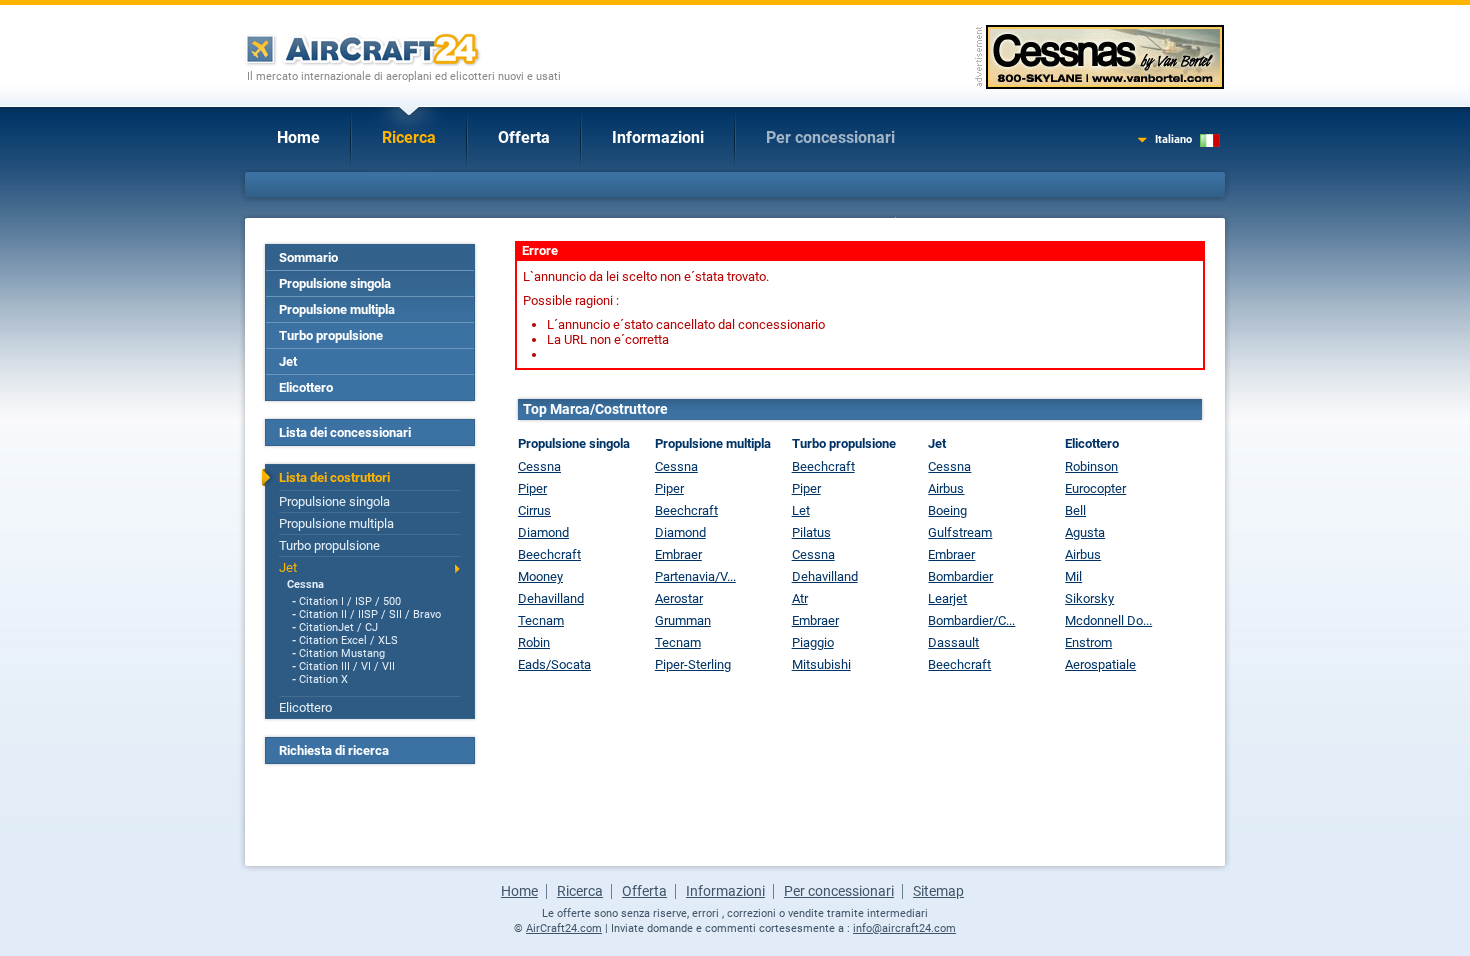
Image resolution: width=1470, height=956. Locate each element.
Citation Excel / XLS (348, 640)
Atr (800, 598)
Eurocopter (1095, 488)
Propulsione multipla (337, 309)
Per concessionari (830, 137)
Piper (532, 488)
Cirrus (534, 510)
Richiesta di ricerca (334, 750)
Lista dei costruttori (334, 477)
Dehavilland (551, 598)
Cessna (305, 584)
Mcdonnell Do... (1108, 620)
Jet (288, 361)
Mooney (540, 576)
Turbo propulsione (331, 335)
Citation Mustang (342, 653)
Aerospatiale (1100, 664)
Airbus (946, 488)
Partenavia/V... (695, 576)
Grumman (683, 620)
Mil (1073, 576)
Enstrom (1088, 642)
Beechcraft (549, 554)
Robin (534, 642)
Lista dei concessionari (345, 432)
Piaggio (813, 642)
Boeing (947, 510)
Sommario (308, 257)
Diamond (543, 532)
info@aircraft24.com (904, 928)
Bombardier (960, 576)
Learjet (947, 598)
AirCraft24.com (564, 928)
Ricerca (409, 137)
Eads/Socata (554, 664)
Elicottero (306, 387)
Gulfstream (960, 532)
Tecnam (541, 620)
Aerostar (679, 598)
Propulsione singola (335, 283)
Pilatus (811, 532)
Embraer (678, 554)
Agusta (1085, 532)
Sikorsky (1089, 598)
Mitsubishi (821, 664)
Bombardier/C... (971, 620)
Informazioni (658, 137)
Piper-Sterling (693, 664)
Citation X (323, 679)
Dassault (953, 642)
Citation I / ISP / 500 (350, 601)
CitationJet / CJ (338, 627)
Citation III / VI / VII (347, 666)
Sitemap (938, 891)
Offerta (524, 137)
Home (298, 137)
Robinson (1091, 466)
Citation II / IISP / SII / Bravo (370, 614)
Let (801, 510)
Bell (1075, 510)
